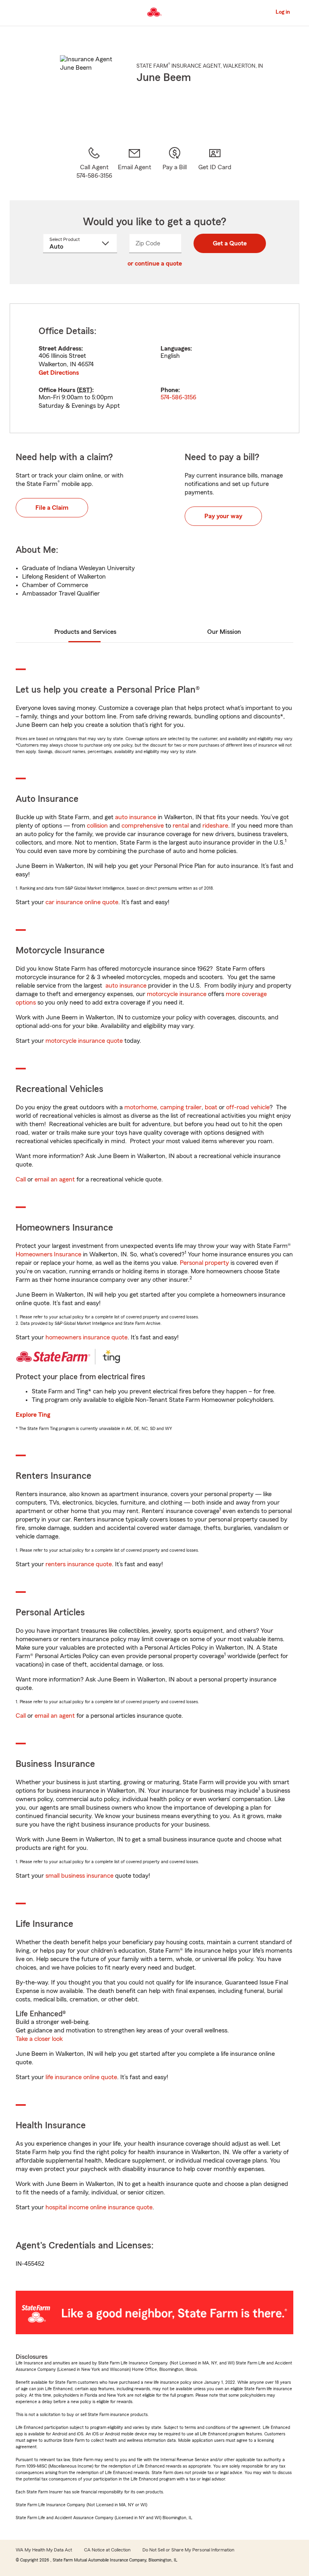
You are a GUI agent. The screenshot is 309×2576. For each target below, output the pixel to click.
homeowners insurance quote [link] (87, 1337)
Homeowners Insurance (48, 1254)
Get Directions (59, 373)
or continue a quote (155, 264)
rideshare (215, 826)
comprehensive (143, 826)
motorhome (141, 1107)
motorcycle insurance (177, 994)
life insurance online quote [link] (81, 2077)
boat (211, 1107)
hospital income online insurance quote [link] (99, 2207)
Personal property (204, 1263)
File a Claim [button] (52, 508)
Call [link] (21, 1179)
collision (97, 826)
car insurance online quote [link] (82, 902)
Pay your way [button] (223, 516)
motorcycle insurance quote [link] (84, 1041)
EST (84, 390)
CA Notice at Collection (107, 2550)
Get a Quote (230, 243)
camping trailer (181, 1107)
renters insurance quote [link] (79, 1564)
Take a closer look (39, 2039)
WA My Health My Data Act (44, 2550)
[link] (134, 163)
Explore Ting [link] (33, 1415)
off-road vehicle (248, 1107)
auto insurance (136, 817)
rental (181, 826)
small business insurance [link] (79, 1876)
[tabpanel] (154, 368)
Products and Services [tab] (85, 632)
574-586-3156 (178, 397)
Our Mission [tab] (224, 632)
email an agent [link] (55, 1179)
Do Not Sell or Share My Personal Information (188, 2550)
